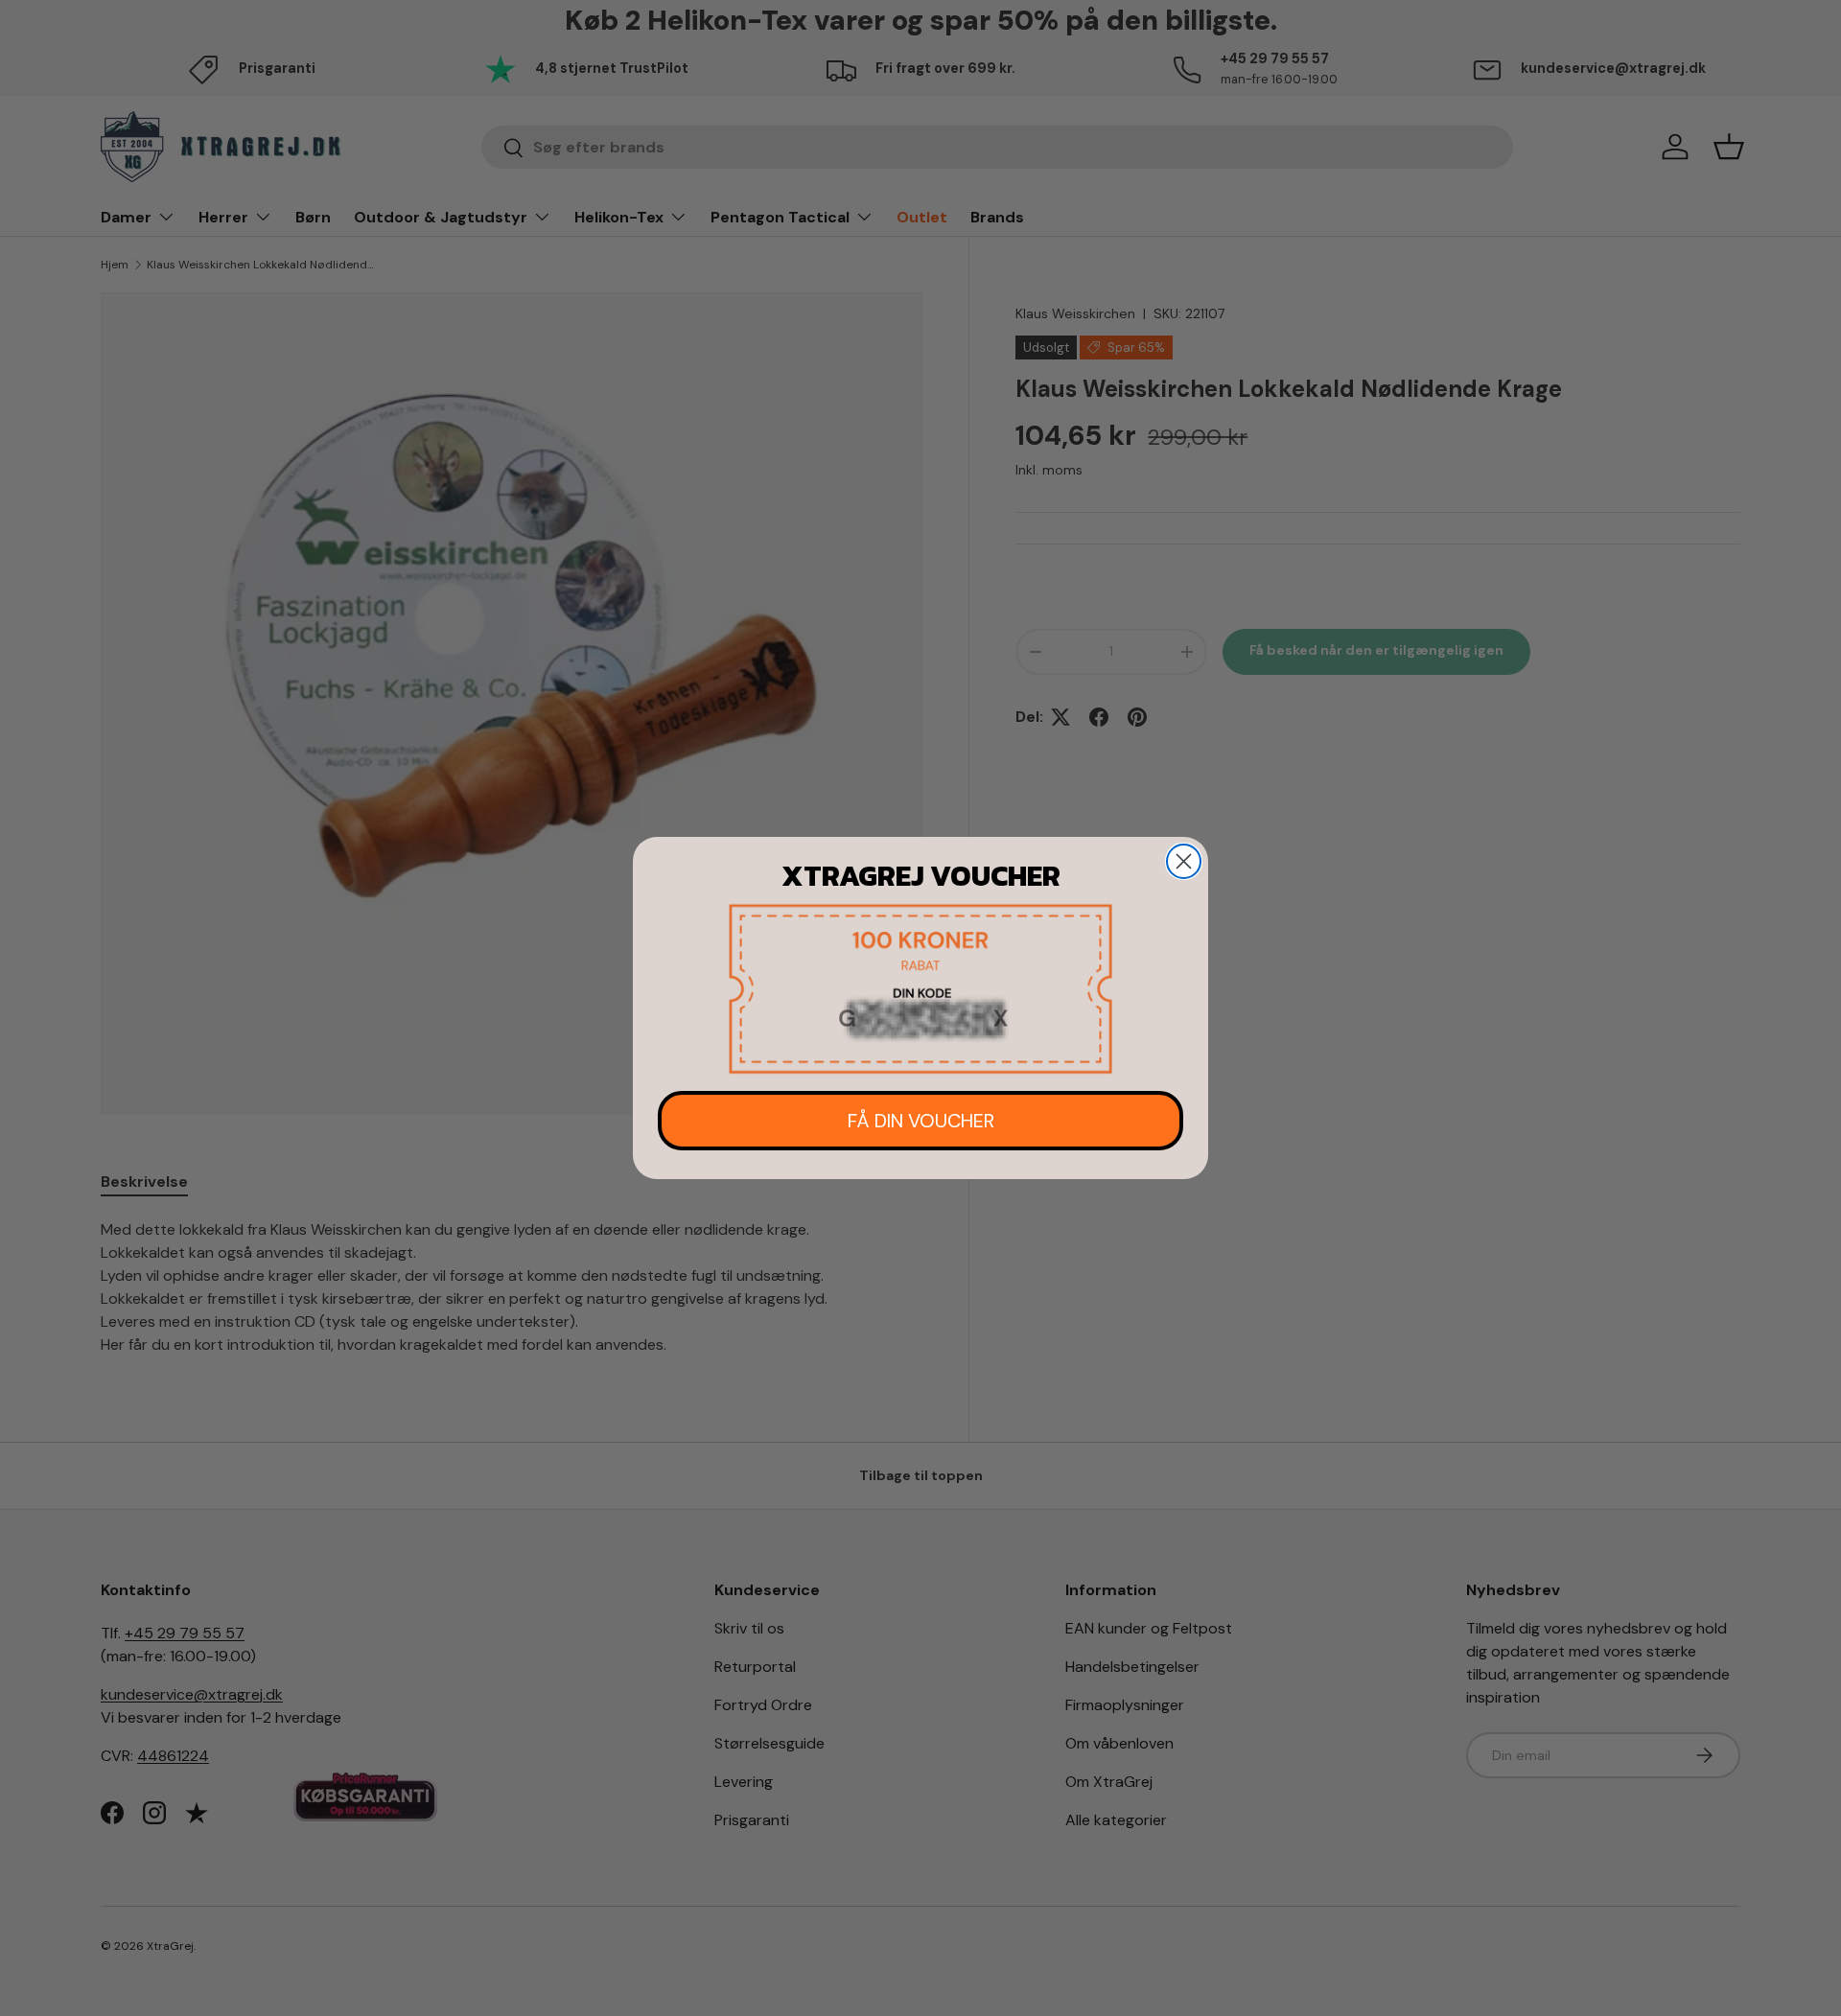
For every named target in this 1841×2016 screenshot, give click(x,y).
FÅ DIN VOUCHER (921, 1121)
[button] (920, 989)
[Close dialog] (1184, 861)
